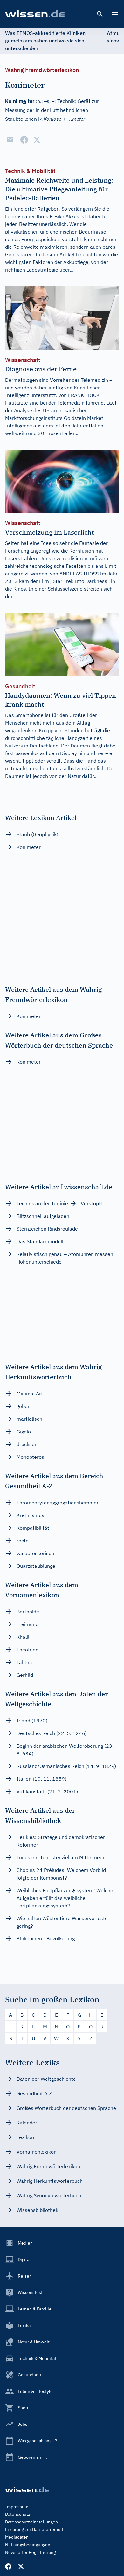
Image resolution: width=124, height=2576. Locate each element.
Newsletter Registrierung (30, 2552)
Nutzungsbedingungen (28, 2545)
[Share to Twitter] (37, 140)
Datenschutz (18, 2514)
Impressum (17, 2507)
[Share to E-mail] (10, 140)
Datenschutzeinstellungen (31, 2522)
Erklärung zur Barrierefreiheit (34, 2529)
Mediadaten (17, 2537)
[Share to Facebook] (24, 140)
